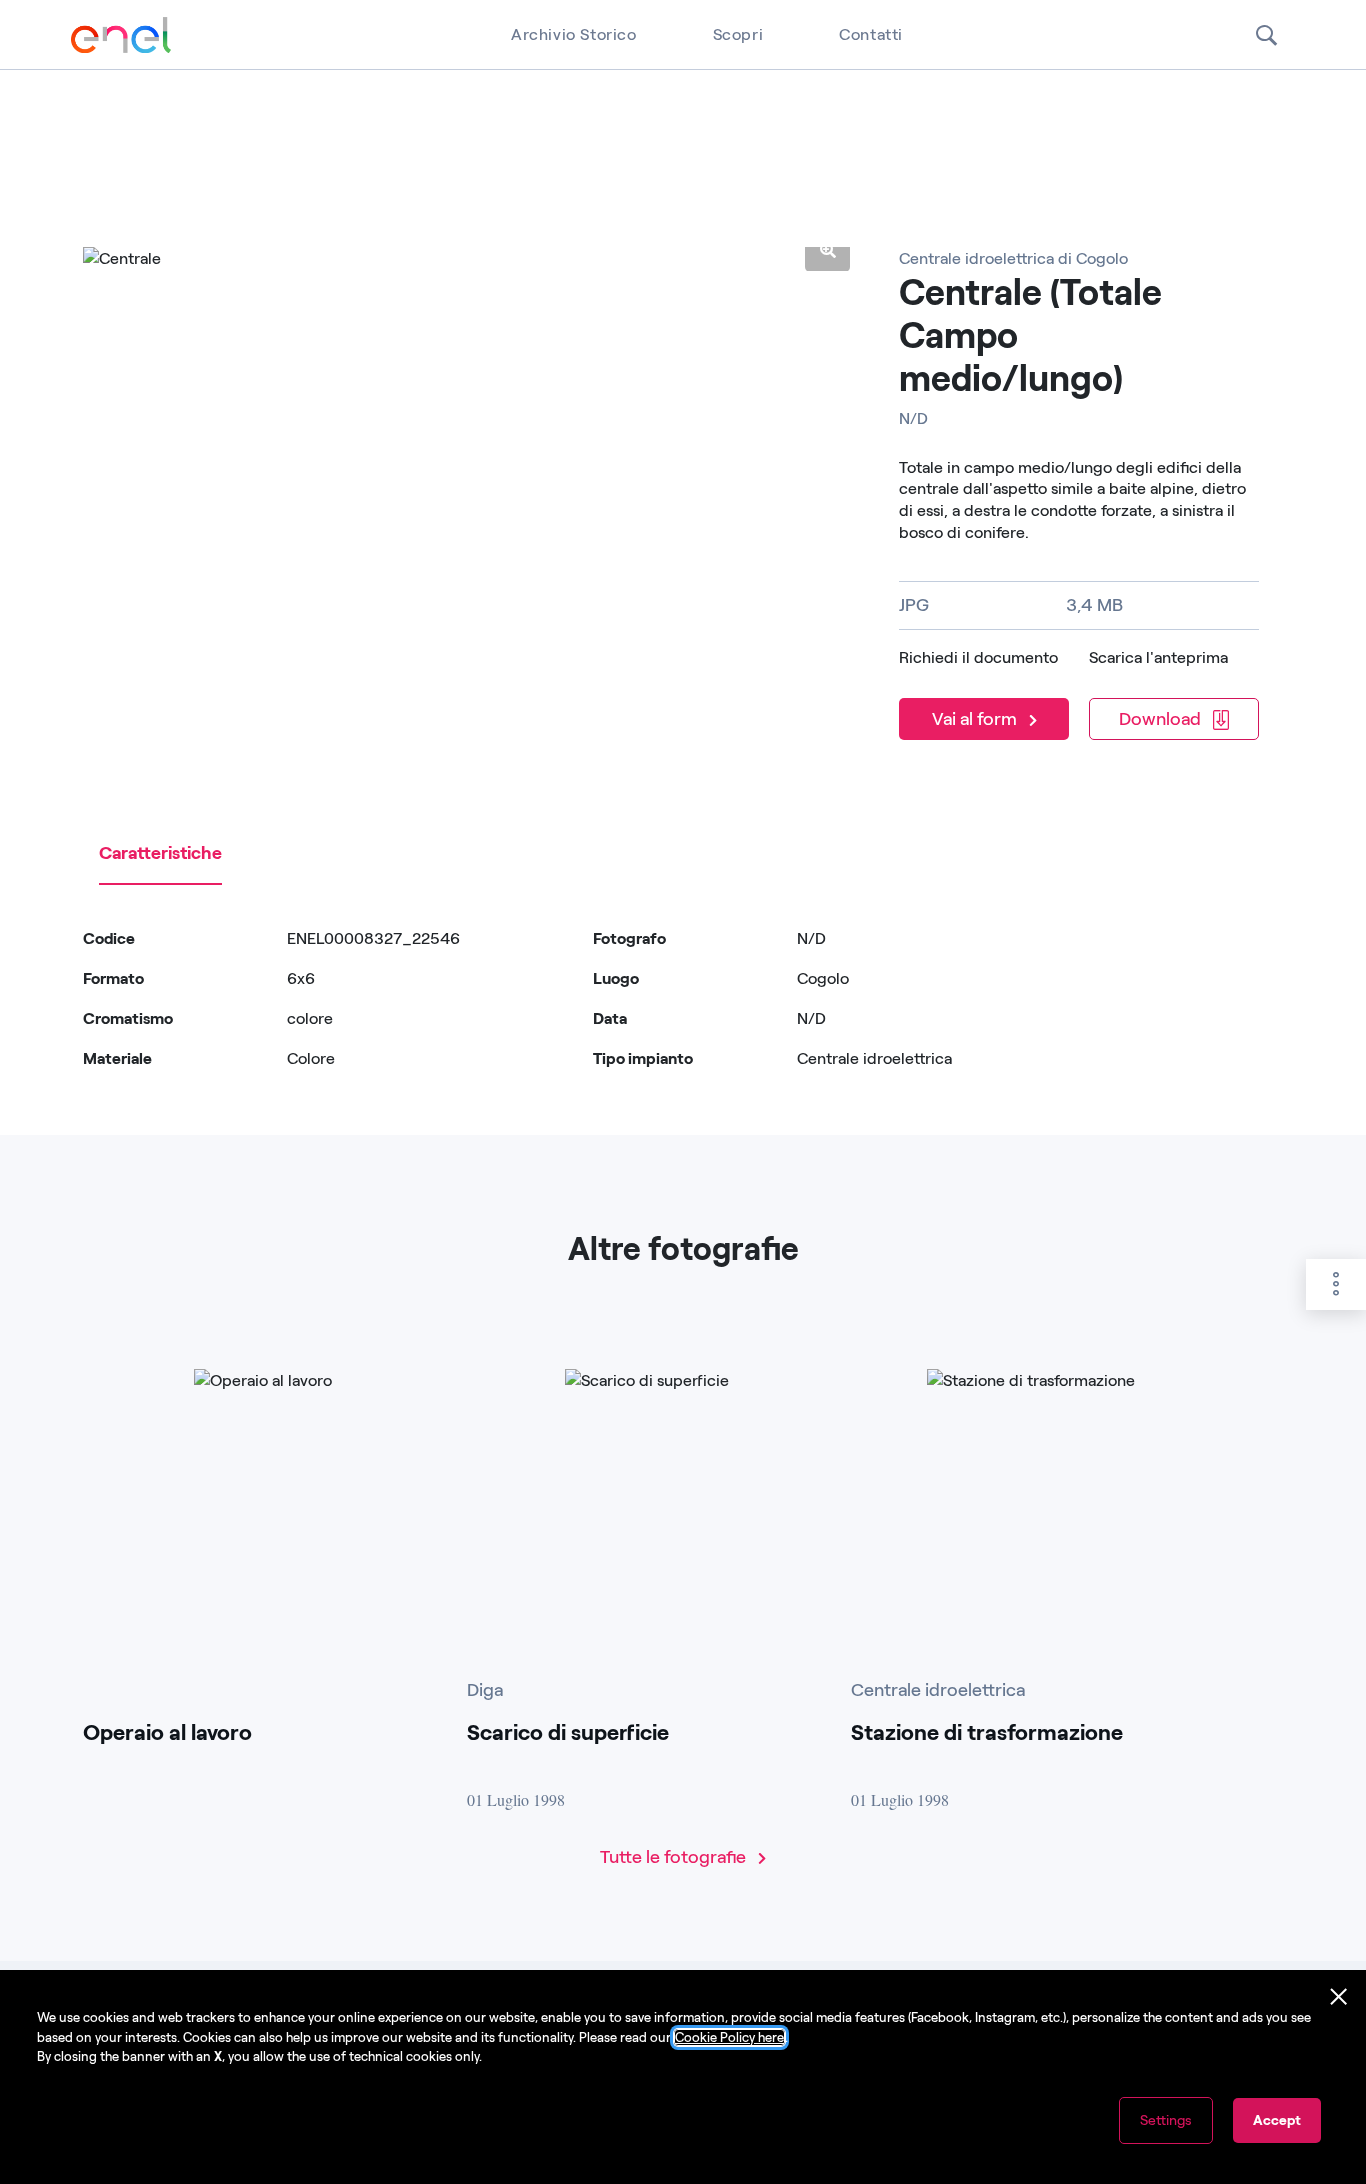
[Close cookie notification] (1339, 1997)
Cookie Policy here (729, 2037)
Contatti (871, 34)
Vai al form (976, 719)
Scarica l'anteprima (1158, 657)
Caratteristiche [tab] (160, 853)
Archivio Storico (574, 34)
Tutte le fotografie (675, 1857)
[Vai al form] (988, 692)
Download (1162, 719)
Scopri (738, 34)
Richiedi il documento (978, 657)
